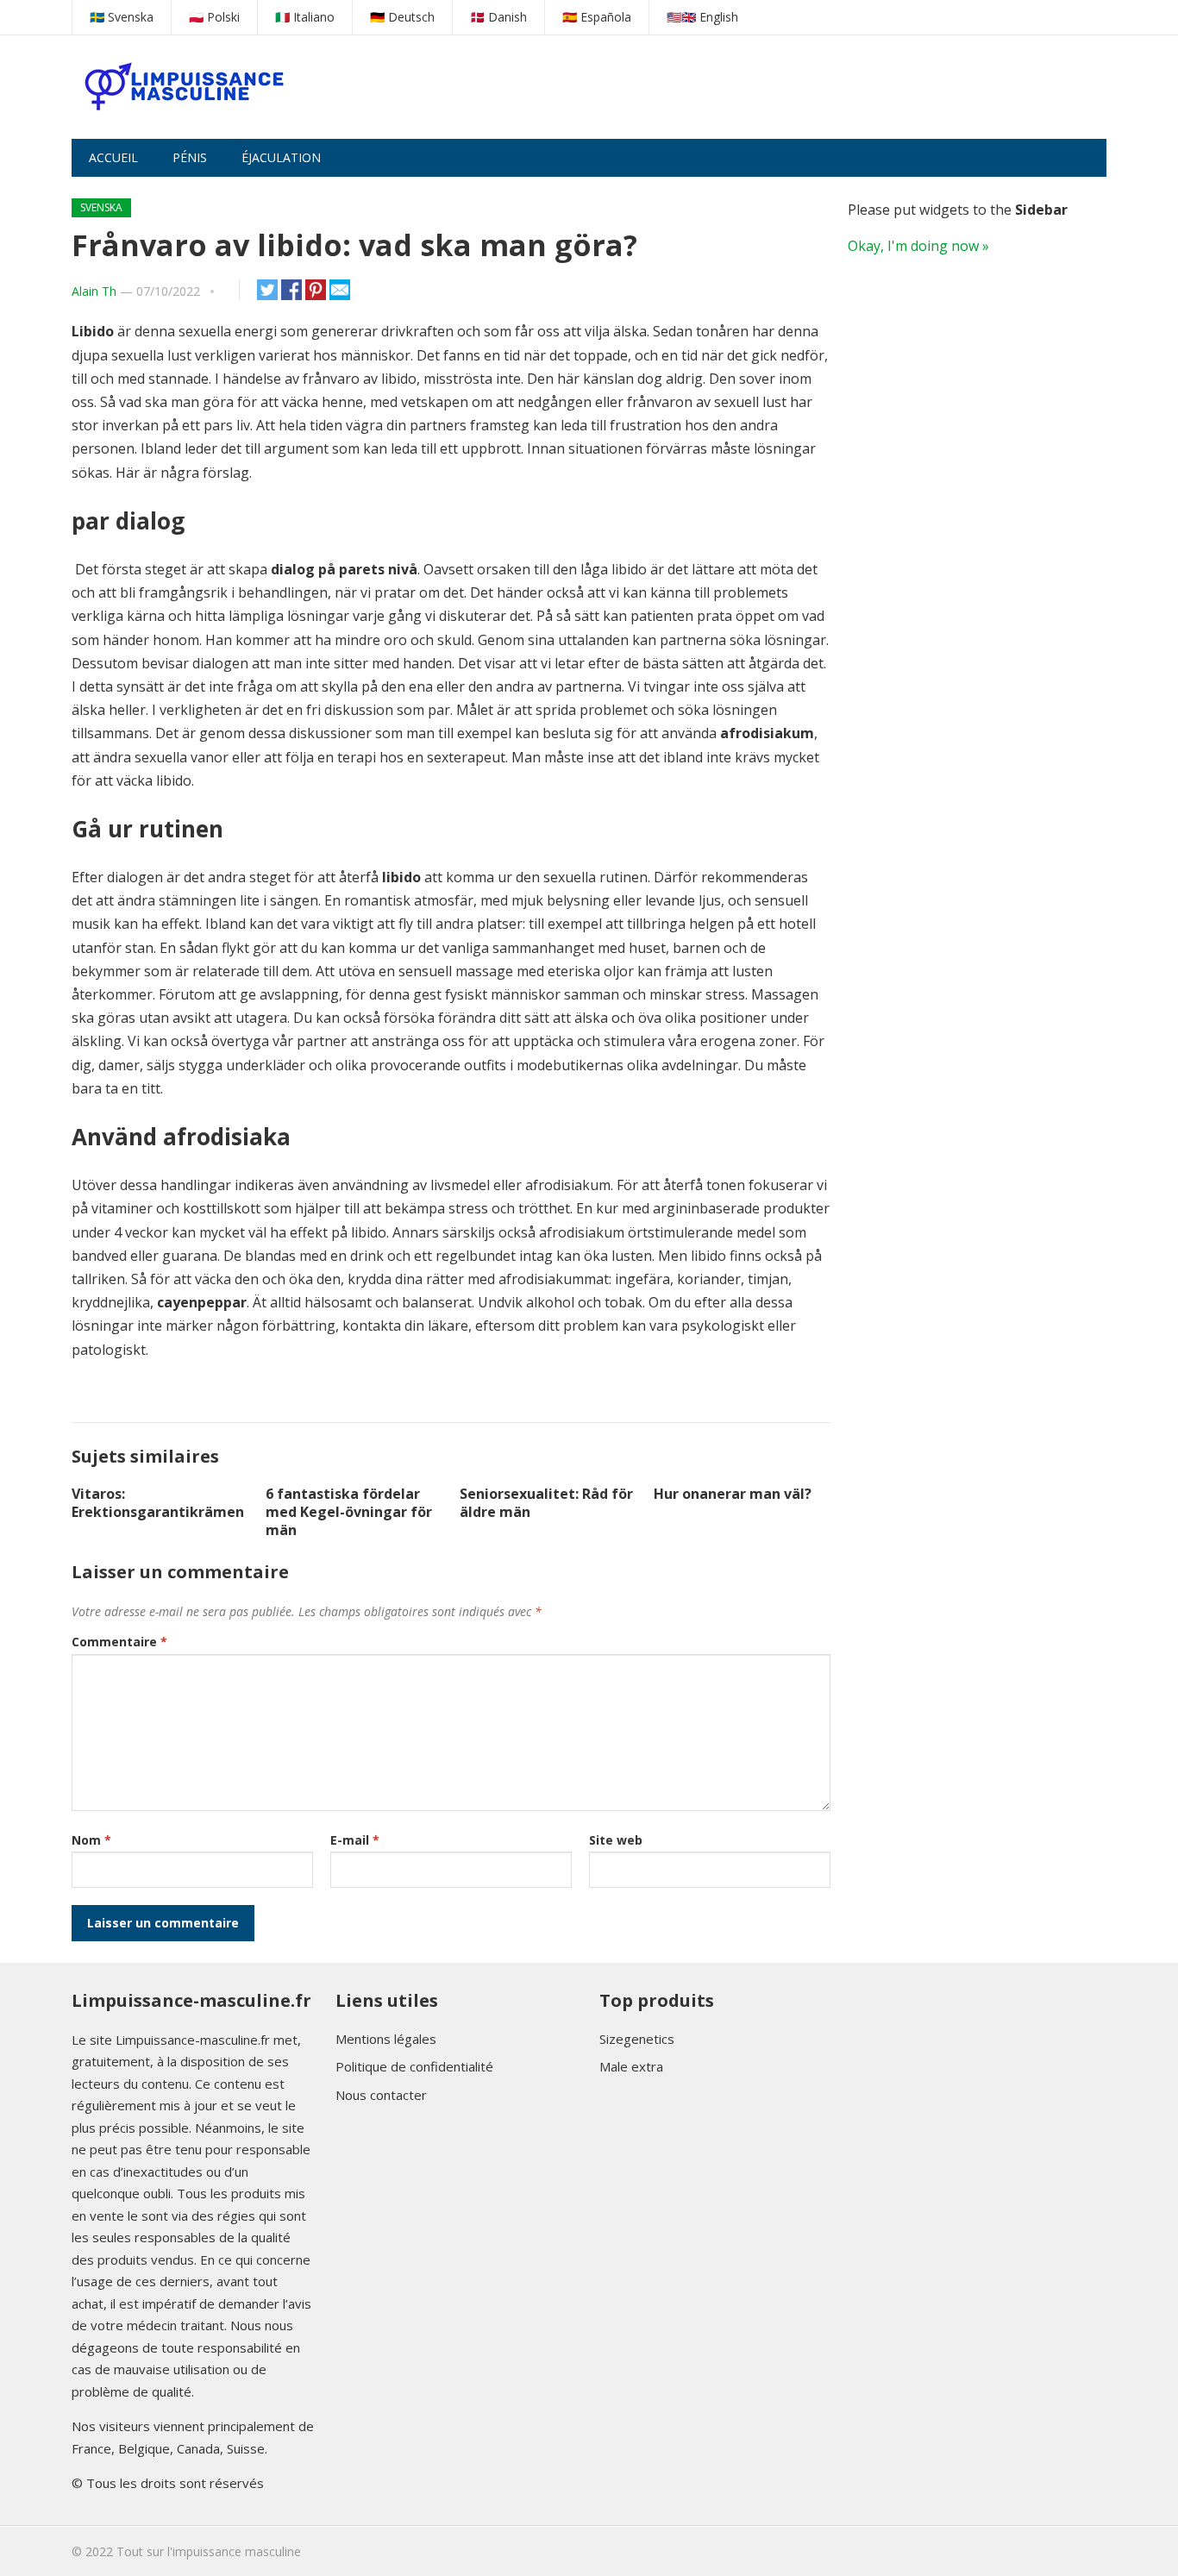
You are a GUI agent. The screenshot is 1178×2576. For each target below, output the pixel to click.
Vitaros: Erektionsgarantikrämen (158, 1503)
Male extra (631, 2066)
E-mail (355, 1840)
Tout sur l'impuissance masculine (209, 2551)
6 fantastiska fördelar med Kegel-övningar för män (349, 1512)
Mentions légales (386, 2039)
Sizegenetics (637, 2039)
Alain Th (94, 291)
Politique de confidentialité (414, 2066)
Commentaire (119, 1642)
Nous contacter (381, 2095)
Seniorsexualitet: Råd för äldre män (546, 1503)
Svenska (101, 207)
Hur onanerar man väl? (733, 1494)
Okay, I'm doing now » (918, 246)
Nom (91, 1840)
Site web (616, 1840)
